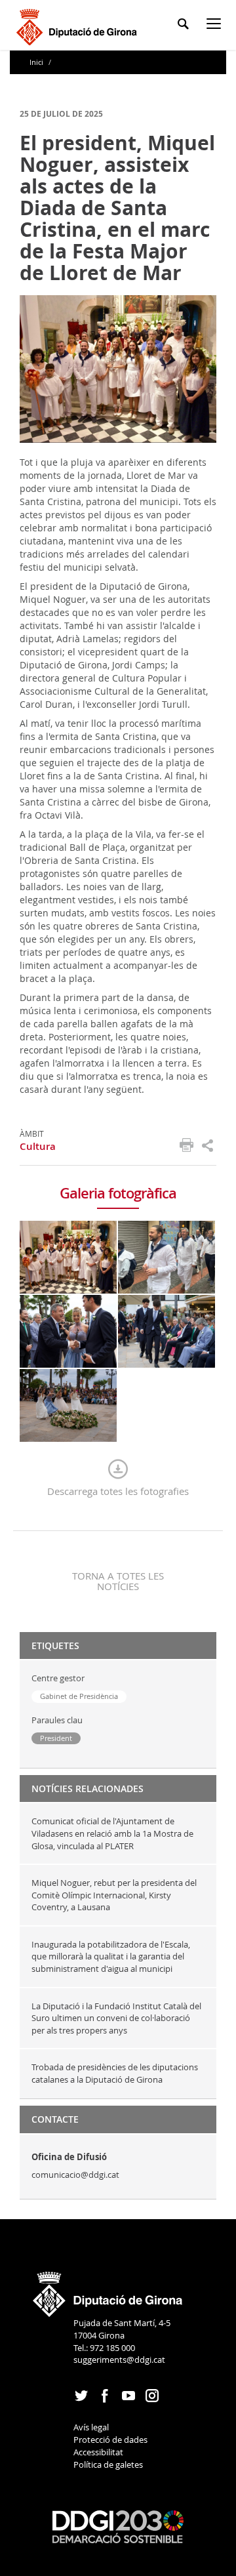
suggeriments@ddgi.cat (119, 2360)
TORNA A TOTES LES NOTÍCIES (118, 1581)
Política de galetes (108, 2464)
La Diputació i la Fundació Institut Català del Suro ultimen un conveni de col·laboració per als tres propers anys (116, 2018)
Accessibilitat (98, 2452)
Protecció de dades (110, 2440)
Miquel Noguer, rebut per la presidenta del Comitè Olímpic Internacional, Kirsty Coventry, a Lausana (114, 1895)
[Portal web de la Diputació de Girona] (108, 2290)
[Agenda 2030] (118, 2525)
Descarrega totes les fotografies (118, 1491)
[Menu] (216, 26)
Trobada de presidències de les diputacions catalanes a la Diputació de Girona (115, 2073)
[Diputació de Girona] (79, 25)
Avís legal (91, 2427)
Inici (37, 62)
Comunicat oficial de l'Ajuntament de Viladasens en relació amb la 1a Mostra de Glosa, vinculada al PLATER (112, 1833)
